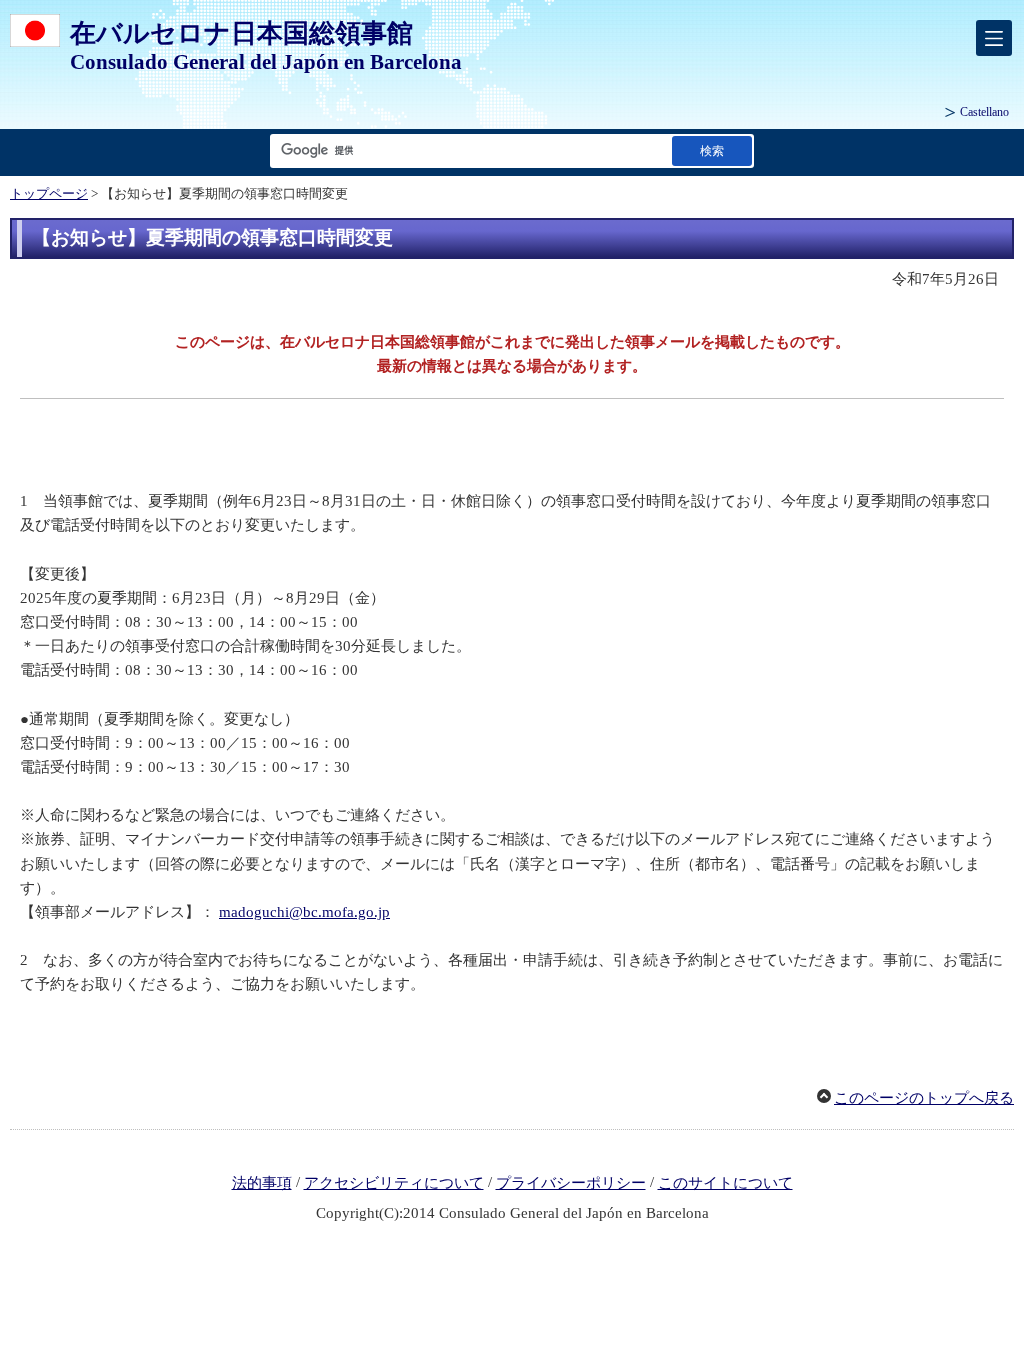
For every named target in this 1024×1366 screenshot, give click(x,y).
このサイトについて (725, 1183)
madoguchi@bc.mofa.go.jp (304, 912)
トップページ (49, 194)
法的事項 (262, 1183)
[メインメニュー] (994, 38)
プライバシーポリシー (571, 1183)
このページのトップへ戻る (924, 1098)
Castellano (984, 112)
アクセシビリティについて (394, 1183)
